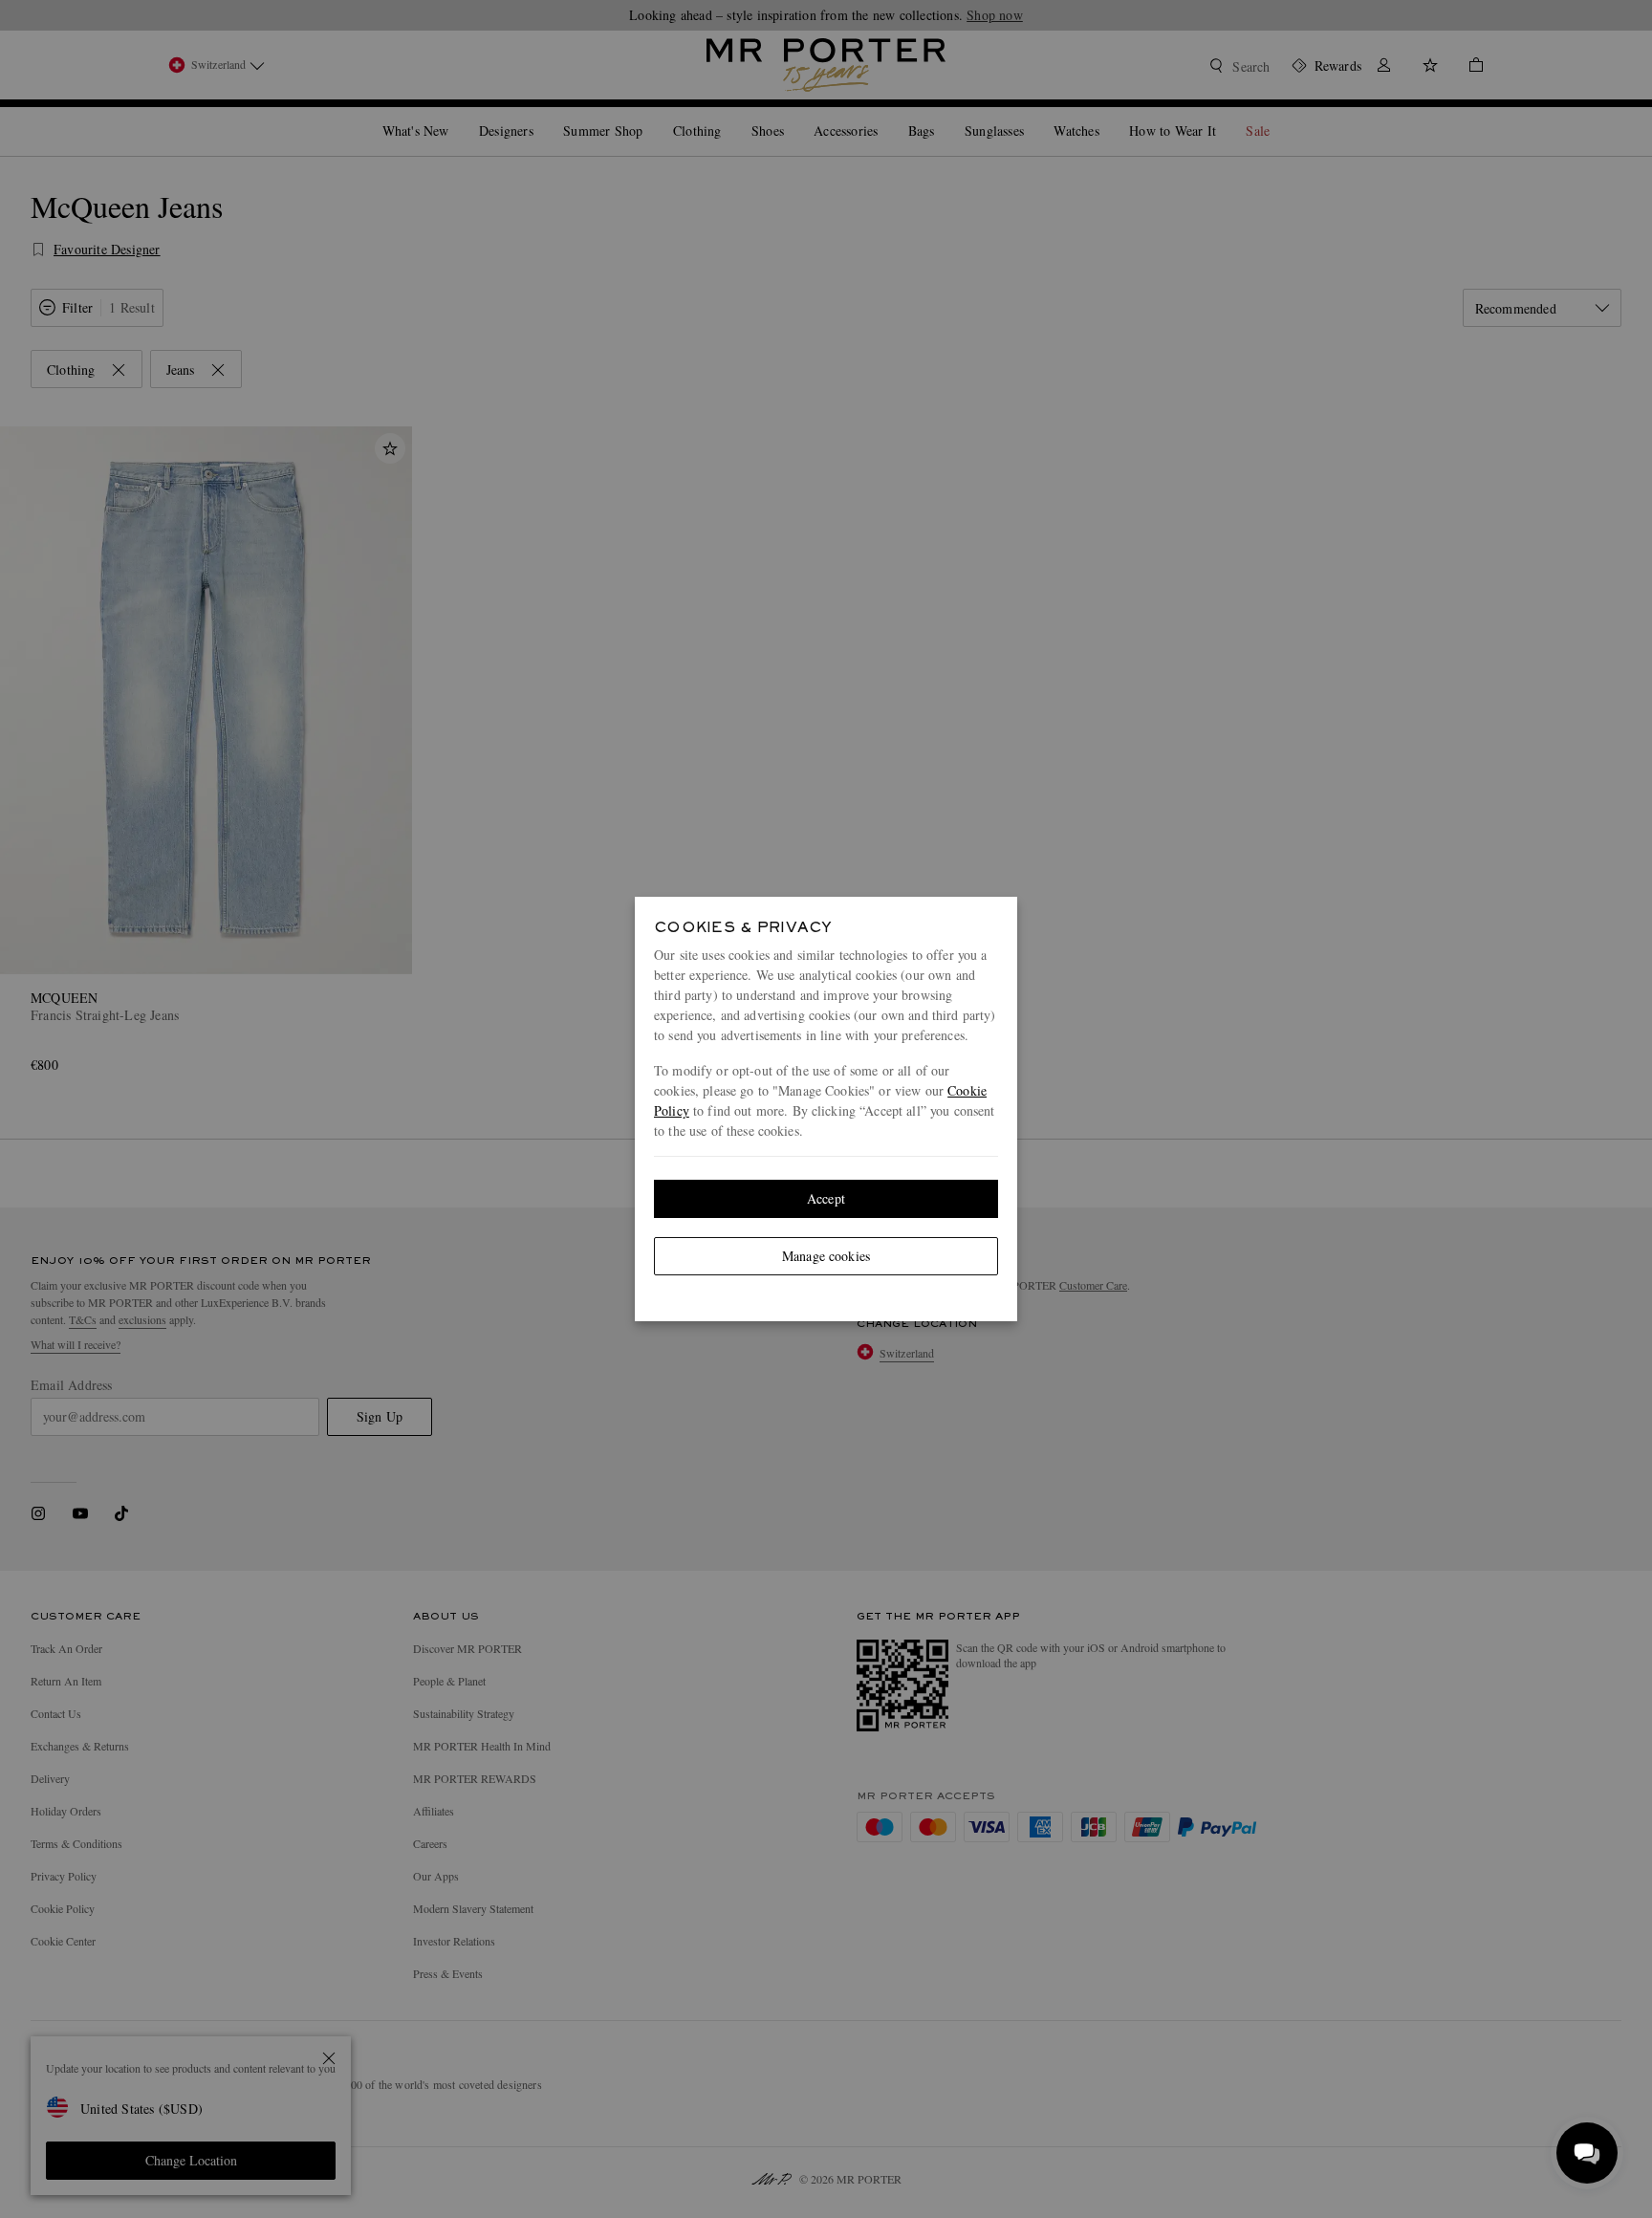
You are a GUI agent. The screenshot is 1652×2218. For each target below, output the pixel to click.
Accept (826, 1198)
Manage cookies (826, 1256)
